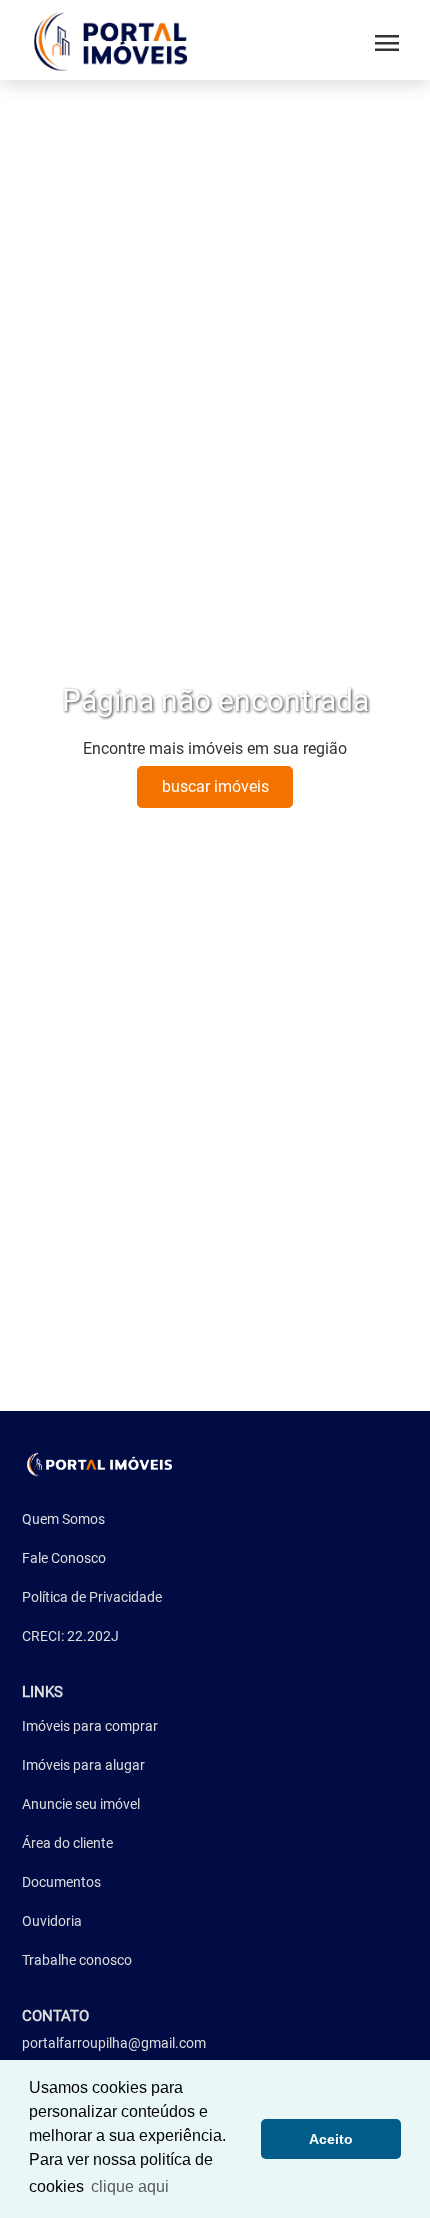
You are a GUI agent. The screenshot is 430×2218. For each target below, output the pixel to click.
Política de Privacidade (92, 1597)
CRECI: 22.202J (70, 1636)
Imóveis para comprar (90, 1726)
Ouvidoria (52, 1921)
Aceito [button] (331, 2139)
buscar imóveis (215, 786)
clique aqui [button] (130, 2186)
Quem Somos (63, 1519)
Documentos (61, 1882)
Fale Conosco (64, 1558)
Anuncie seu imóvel (81, 1804)
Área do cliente (67, 1843)
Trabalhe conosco (77, 1960)
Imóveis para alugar (83, 1765)
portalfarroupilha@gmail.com (114, 2043)
